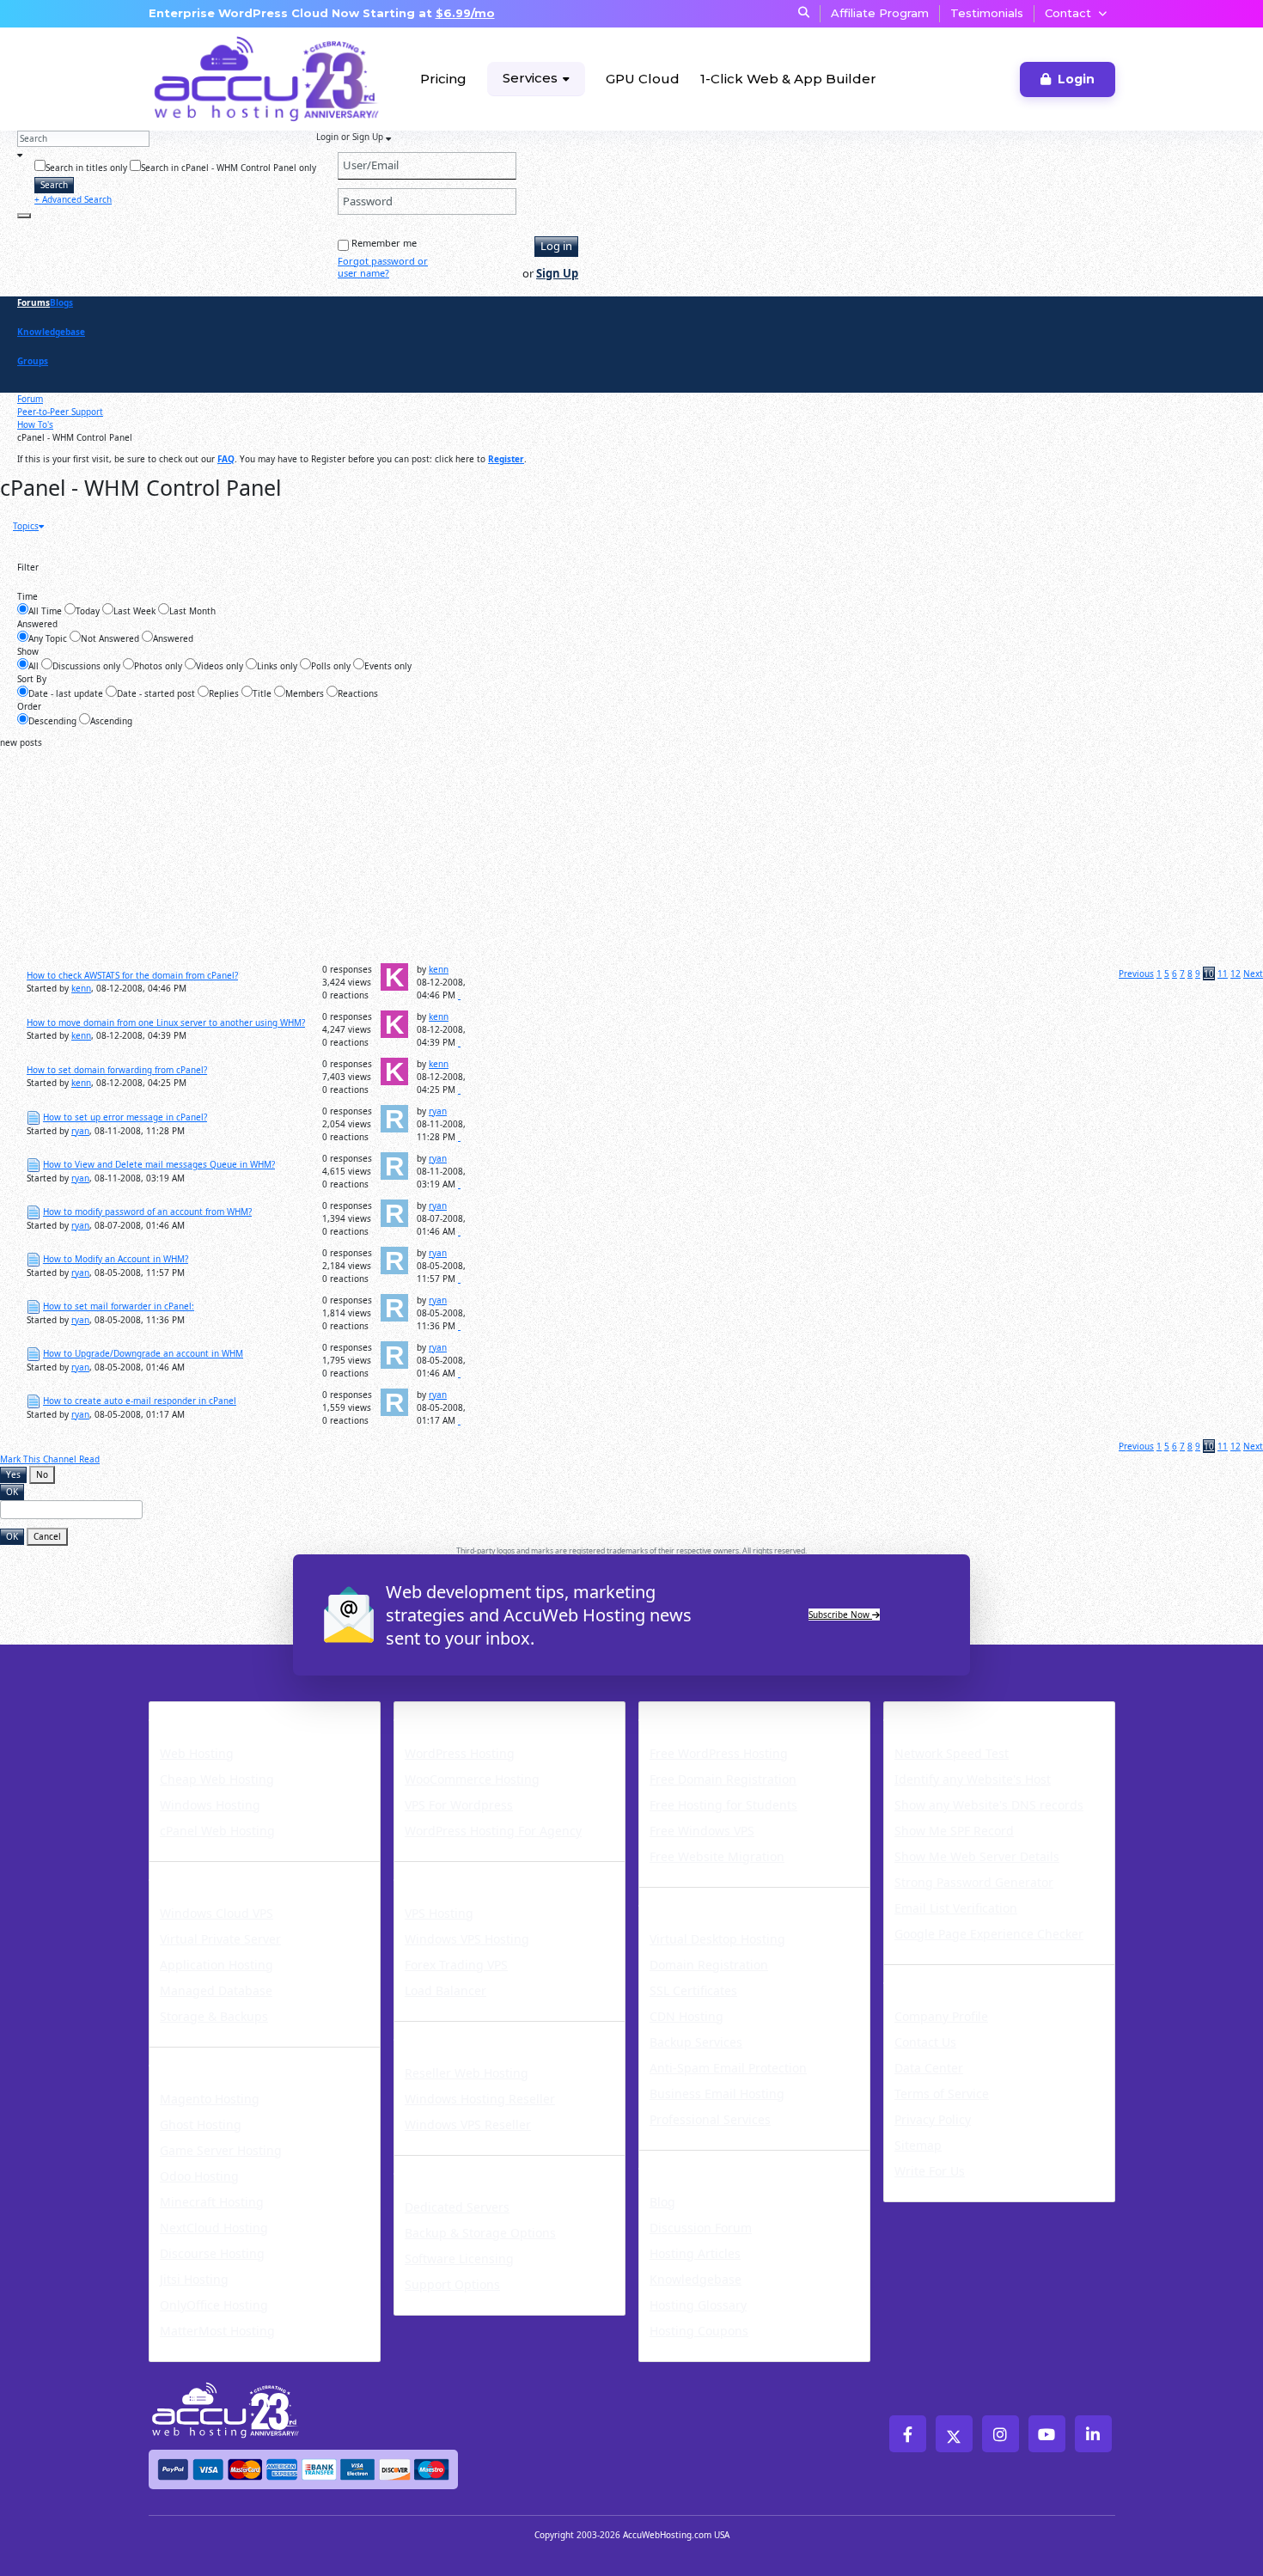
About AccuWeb (952, 1975)
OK (12, 1492)
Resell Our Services (475, 2032)
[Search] (24, 216)
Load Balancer (445, 1990)
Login (1076, 79)
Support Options (452, 2284)
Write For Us (930, 2171)
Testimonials (987, 13)
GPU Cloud (643, 79)
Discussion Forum (701, 2228)
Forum (30, 399)
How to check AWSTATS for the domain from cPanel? (132, 975)
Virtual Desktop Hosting (717, 1939)
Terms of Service (942, 2094)
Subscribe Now (840, 1615)
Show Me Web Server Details (977, 1856)
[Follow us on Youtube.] (1047, 2434)
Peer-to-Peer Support (60, 412)
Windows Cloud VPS (217, 1913)
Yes (13, 1474)
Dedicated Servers (472, 2166)
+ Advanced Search (73, 199)
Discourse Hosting (212, 2253)
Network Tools (946, 1712)
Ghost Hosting (201, 2124)
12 (1236, 974)
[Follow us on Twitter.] (954, 2434)
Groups (33, 361)
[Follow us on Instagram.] (1001, 2434)
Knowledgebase (51, 332)
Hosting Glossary (698, 2305)
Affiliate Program (880, 13)
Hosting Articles (695, 2253)
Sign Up (557, 273)
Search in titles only (86, 168)
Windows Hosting (210, 1805)
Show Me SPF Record (954, 1831)
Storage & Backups (214, 2016)
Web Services (695, 1898)
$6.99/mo (465, 13)
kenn (81, 988)
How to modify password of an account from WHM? (147, 1212)
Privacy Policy (933, 2119)
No (42, 1474)
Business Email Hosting (717, 2094)
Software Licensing (459, 2259)
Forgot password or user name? (383, 267)
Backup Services (696, 2042)
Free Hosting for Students (723, 1805)
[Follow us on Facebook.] (908, 2434)
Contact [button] (1068, 13)
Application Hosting (217, 1965)
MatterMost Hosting (217, 2331)
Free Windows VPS (702, 1831)
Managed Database (216, 1990)
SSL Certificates (693, 1990)
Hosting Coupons (699, 2331)
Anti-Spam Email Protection (728, 2068)
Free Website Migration (717, 1856)
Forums (34, 302)
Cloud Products (214, 1872)
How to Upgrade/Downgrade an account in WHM (143, 1353)
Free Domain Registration (723, 1779)
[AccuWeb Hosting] (213, 79)
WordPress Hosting (476, 1712)
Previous (1136, 974)
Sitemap (918, 2145)
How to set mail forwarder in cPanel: (119, 1306)
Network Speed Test (952, 1753)
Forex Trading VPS (456, 1965)
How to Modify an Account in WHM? (116, 1259)
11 (1223, 974)
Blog (662, 2202)
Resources (683, 2161)
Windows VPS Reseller (468, 2124)
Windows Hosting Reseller (480, 2099)
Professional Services (710, 2119)
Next (1253, 974)
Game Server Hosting (221, 2150)
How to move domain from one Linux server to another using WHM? (166, 1022)
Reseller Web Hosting (467, 2073)
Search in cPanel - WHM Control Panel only (229, 168)
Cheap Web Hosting (217, 1779)
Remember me (384, 243)
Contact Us (925, 2042)
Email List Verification (956, 1908)
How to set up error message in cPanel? (125, 1117)
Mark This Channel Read (50, 1459)
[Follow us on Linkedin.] (1093, 2434)
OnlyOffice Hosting (214, 2305)
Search (54, 185)
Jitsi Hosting (194, 2279)
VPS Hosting (439, 1913)
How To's (35, 424)
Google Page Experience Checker (989, 1934)
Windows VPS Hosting (467, 1939)
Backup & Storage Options (480, 2233)
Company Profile (941, 2016)
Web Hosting (197, 1753)
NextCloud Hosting (214, 2228)
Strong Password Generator (974, 1882)
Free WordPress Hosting (719, 1753)
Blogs (61, 302)
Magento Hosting (210, 2099)
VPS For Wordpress (459, 1805)
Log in (556, 246)
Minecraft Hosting (212, 2202)
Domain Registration (709, 1965)
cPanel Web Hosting (217, 1831)
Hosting (183, 1712)
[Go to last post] (459, 995)
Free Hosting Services (731, 1712)
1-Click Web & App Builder (788, 79)
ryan (80, 1131)
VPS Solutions (452, 1872)
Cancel (47, 1536)
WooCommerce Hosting (472, 1779)
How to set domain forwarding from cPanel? (117, 1070)
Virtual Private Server (220, 1939)
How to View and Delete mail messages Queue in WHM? (159, 1164)
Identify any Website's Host (973, 1779)
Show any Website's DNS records (989, 1805)
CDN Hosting (686, 2016)
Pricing (443, 79)
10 (1209, 974)
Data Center (929, 2068)
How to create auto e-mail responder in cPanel (140, 1401)
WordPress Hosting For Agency (493, 1831)
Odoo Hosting (199, 2176)
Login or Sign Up (351, 137)
